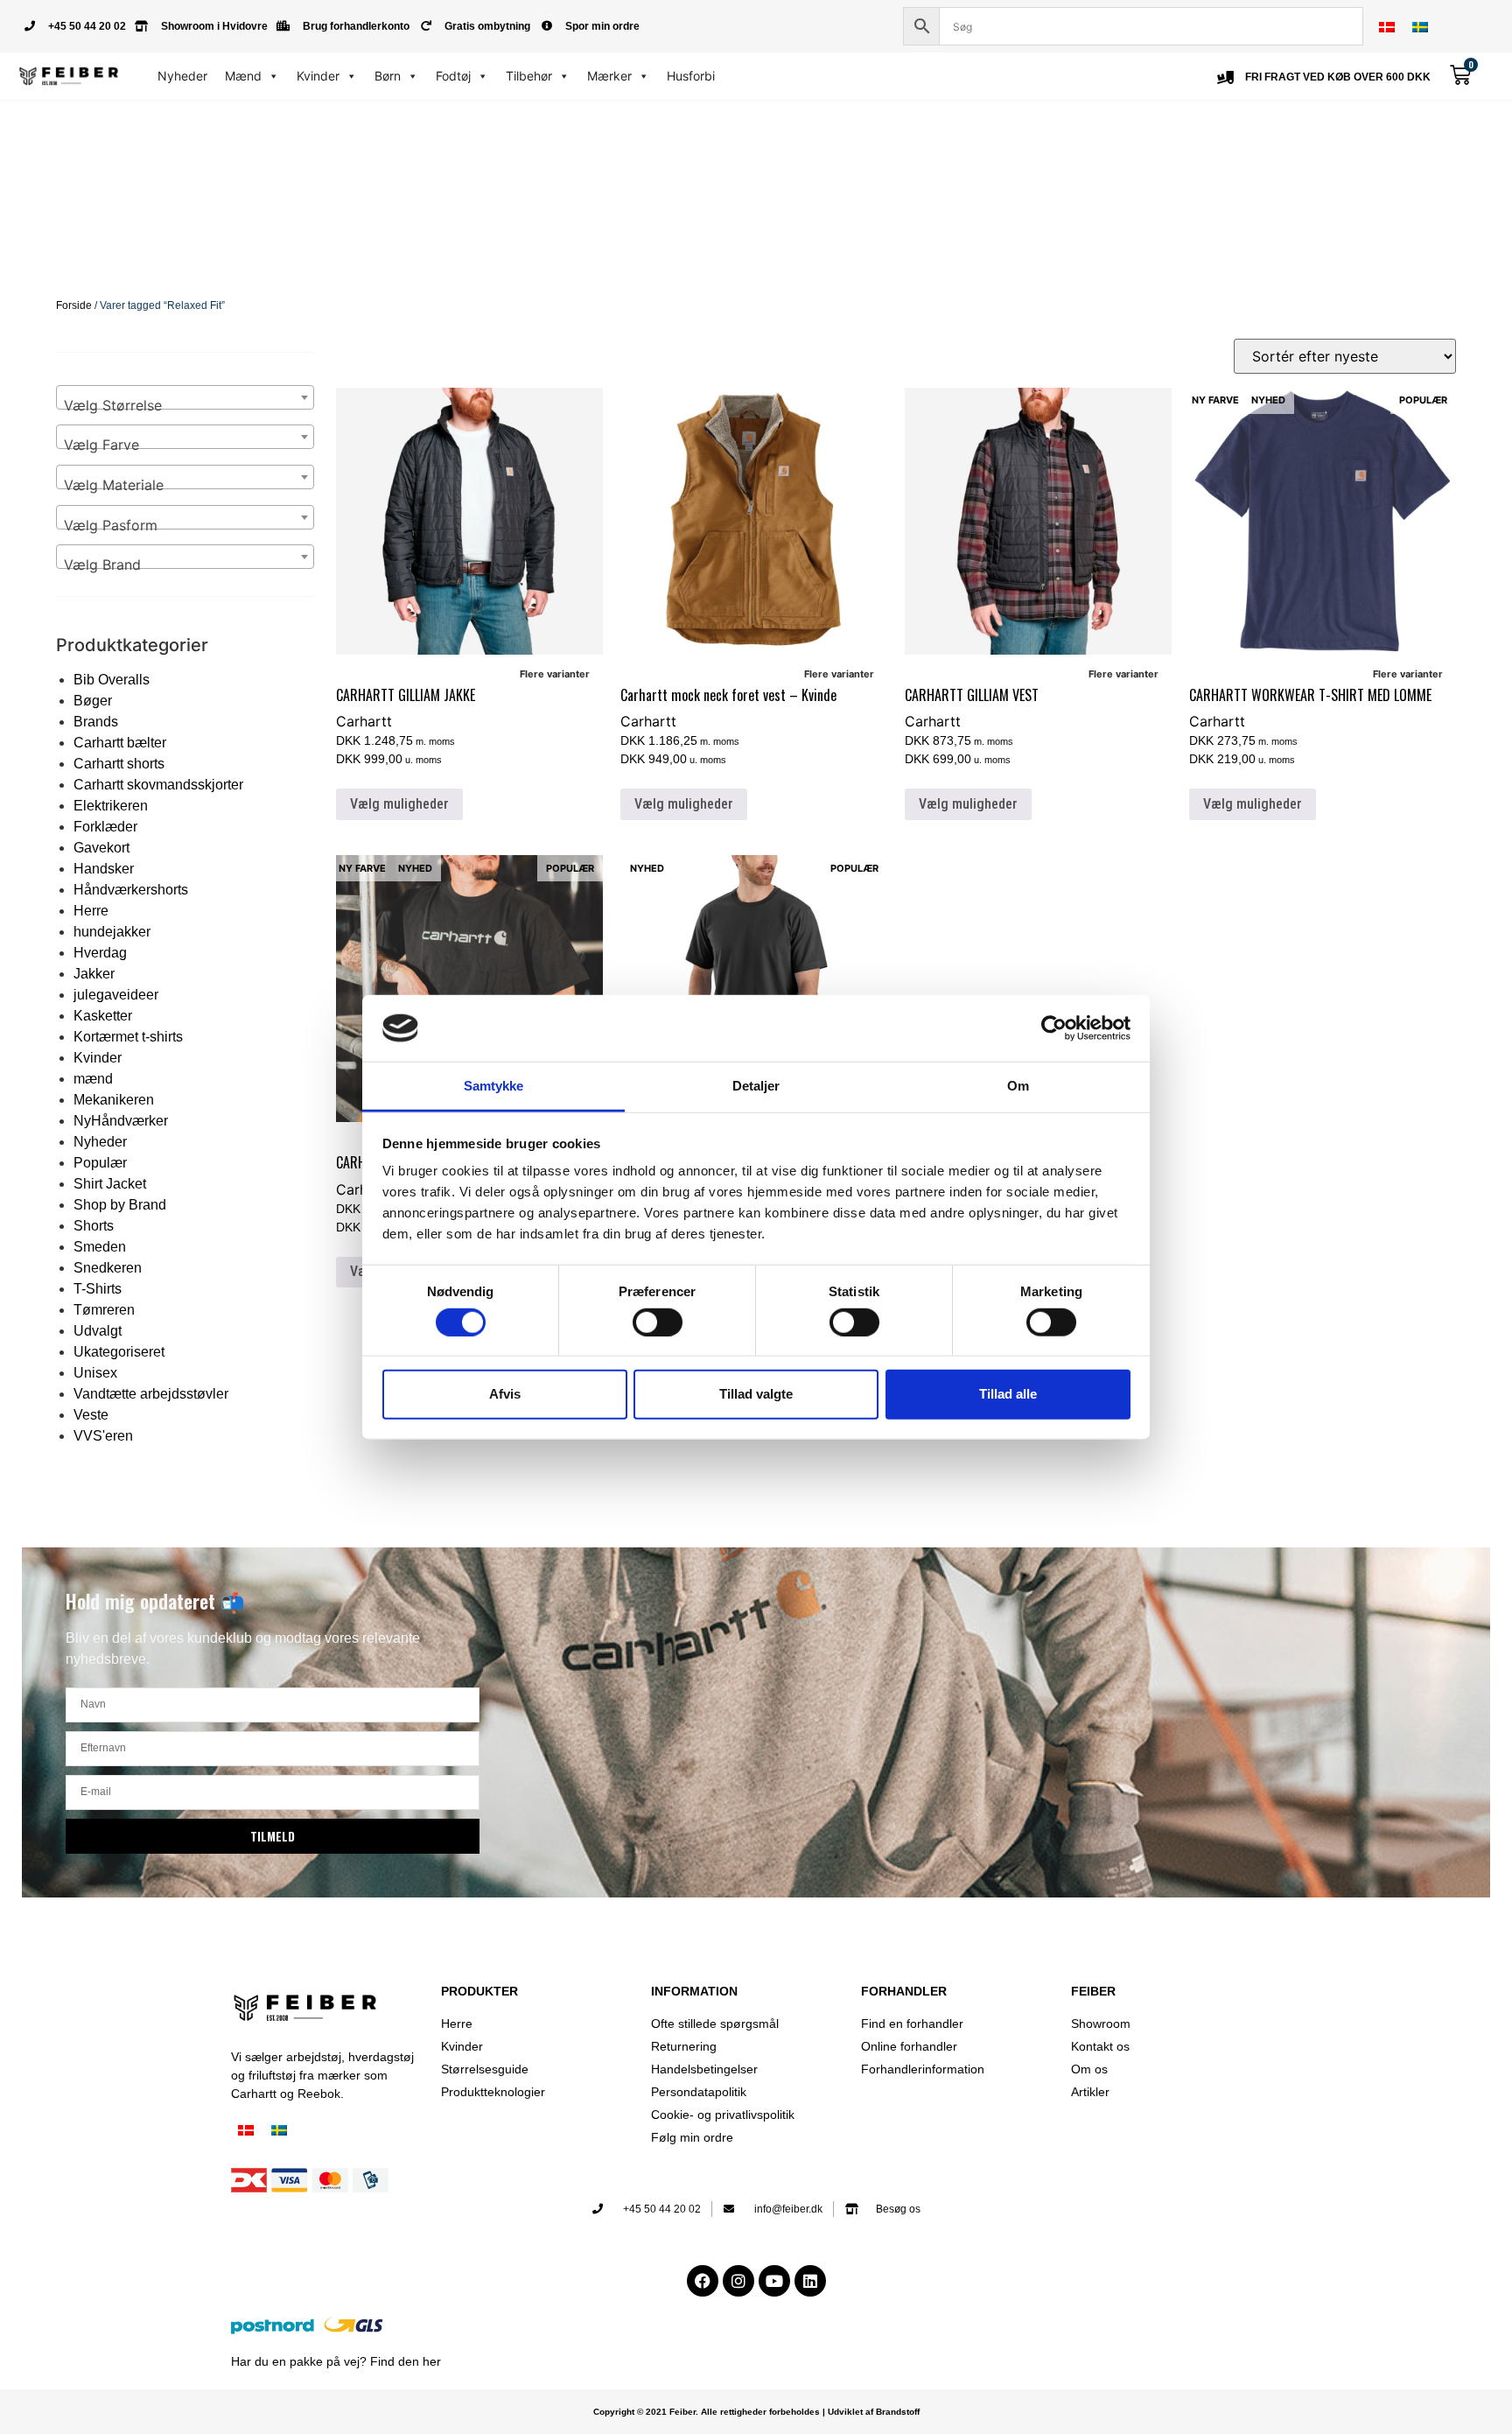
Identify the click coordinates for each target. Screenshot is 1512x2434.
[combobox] (185, 397)
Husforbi (691, 76)
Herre (91, 911)
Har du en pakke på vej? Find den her (336, 2361)
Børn (388, 76)
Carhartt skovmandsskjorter (158, 785)
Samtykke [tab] (494, 1086)
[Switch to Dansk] (1387, 27)
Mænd (243, 76)
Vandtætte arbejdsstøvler (151, 1394)
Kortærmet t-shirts (128, 1037)
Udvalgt (98, 1331)
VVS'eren (103, 1436)
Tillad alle (1008, 1394)
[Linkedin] (810, 2281)
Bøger (93, 701)
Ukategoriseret (119, 1352)
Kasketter (103, 1016)
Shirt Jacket (110, 1184)
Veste (91, 1415)
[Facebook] (703, 2281)
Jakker (94, 974)
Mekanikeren (114, 1100)
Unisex (95, 1373)
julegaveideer (116, 995)
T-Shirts (98, 1289)
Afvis (505, 1394)
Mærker (609, 76)
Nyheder (182, 76)
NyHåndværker (121, 1121)
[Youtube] (774, 2281)
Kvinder (318, 76)
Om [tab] (1018, 1086)
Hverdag (100, 953)
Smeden (100, 1247)
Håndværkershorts (131, 890)
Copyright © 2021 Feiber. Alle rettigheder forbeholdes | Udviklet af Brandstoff (756, 2412)
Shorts (94, 1226)
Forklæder (105, 827)
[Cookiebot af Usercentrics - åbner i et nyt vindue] (1054, 1028)
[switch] (658, 1322)
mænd (93, 1079)
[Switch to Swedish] (1420, 27)
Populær (100, 1163)
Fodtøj (453, 76)
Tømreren (104, 1310)
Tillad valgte (756, 1394)
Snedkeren (108, 1268)
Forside (74, 305)
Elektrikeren (111, 806)
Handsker (104, 869)
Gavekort (101, 848)
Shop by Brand (120, 1205)
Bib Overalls (112, 680)
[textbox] (185, 405)
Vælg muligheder (399, 804)
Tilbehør (529, 76)
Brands (96, 722)
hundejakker (112, 932)
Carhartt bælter (120, 743)
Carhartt (364, 721)
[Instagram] (738, 2281)
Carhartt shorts (119, 764)
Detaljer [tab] (756, 1086)
